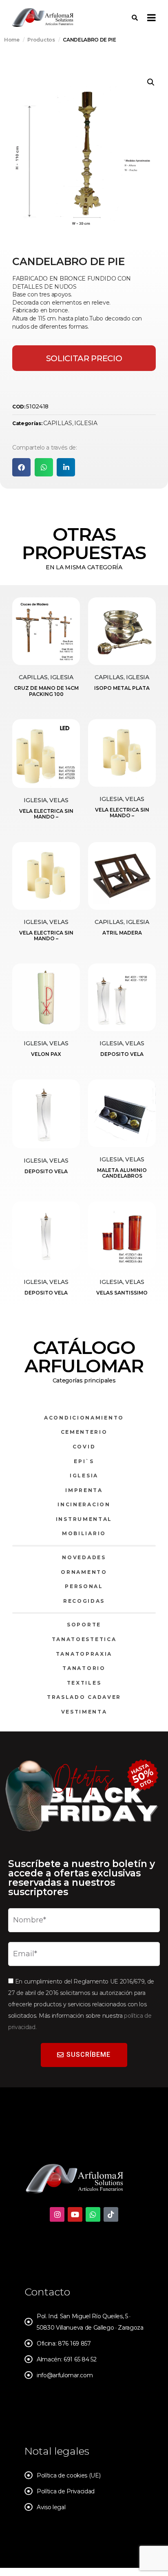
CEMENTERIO (84, 1432)
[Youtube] (75, 2214)
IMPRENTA (84, 1490)
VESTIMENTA (84, 1712)
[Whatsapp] (93, 2214)
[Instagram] (57, 2214)
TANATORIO (84, 1668)
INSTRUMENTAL (84, 1519)
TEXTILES (84, 1683)
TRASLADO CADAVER (84, 1697)
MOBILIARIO (84, 1533)
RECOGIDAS (84, 1601)
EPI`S (84, 1461)
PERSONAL (84, 1586)
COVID (84, 1447)
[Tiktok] (111, 2214)
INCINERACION (84, 1504)
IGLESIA (86, 423)
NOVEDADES (84, 1557)
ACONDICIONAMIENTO (84, 1418)
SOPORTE (84, 1625)
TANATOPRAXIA (84, 1654)
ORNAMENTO (84, 1572)
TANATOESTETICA (84, 1639)
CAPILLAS (57, 423)
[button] (151, 82)
